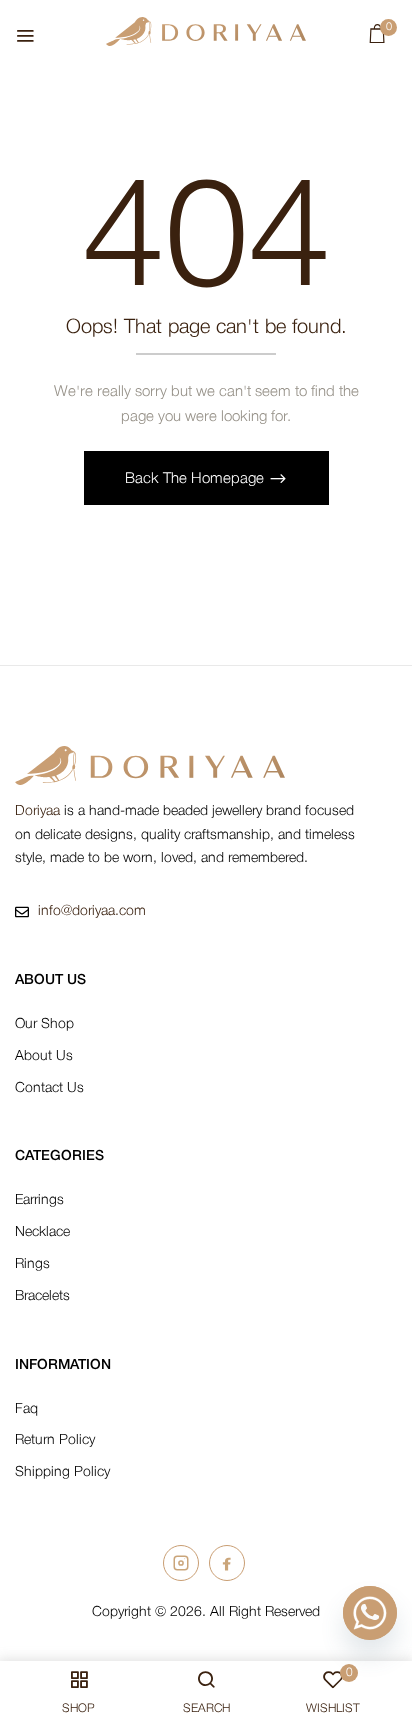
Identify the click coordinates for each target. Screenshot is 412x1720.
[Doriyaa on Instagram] (181, 1563)
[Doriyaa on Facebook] (227, 1563)
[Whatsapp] (370, 1613)
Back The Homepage (196, 479)
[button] (377, 38)
